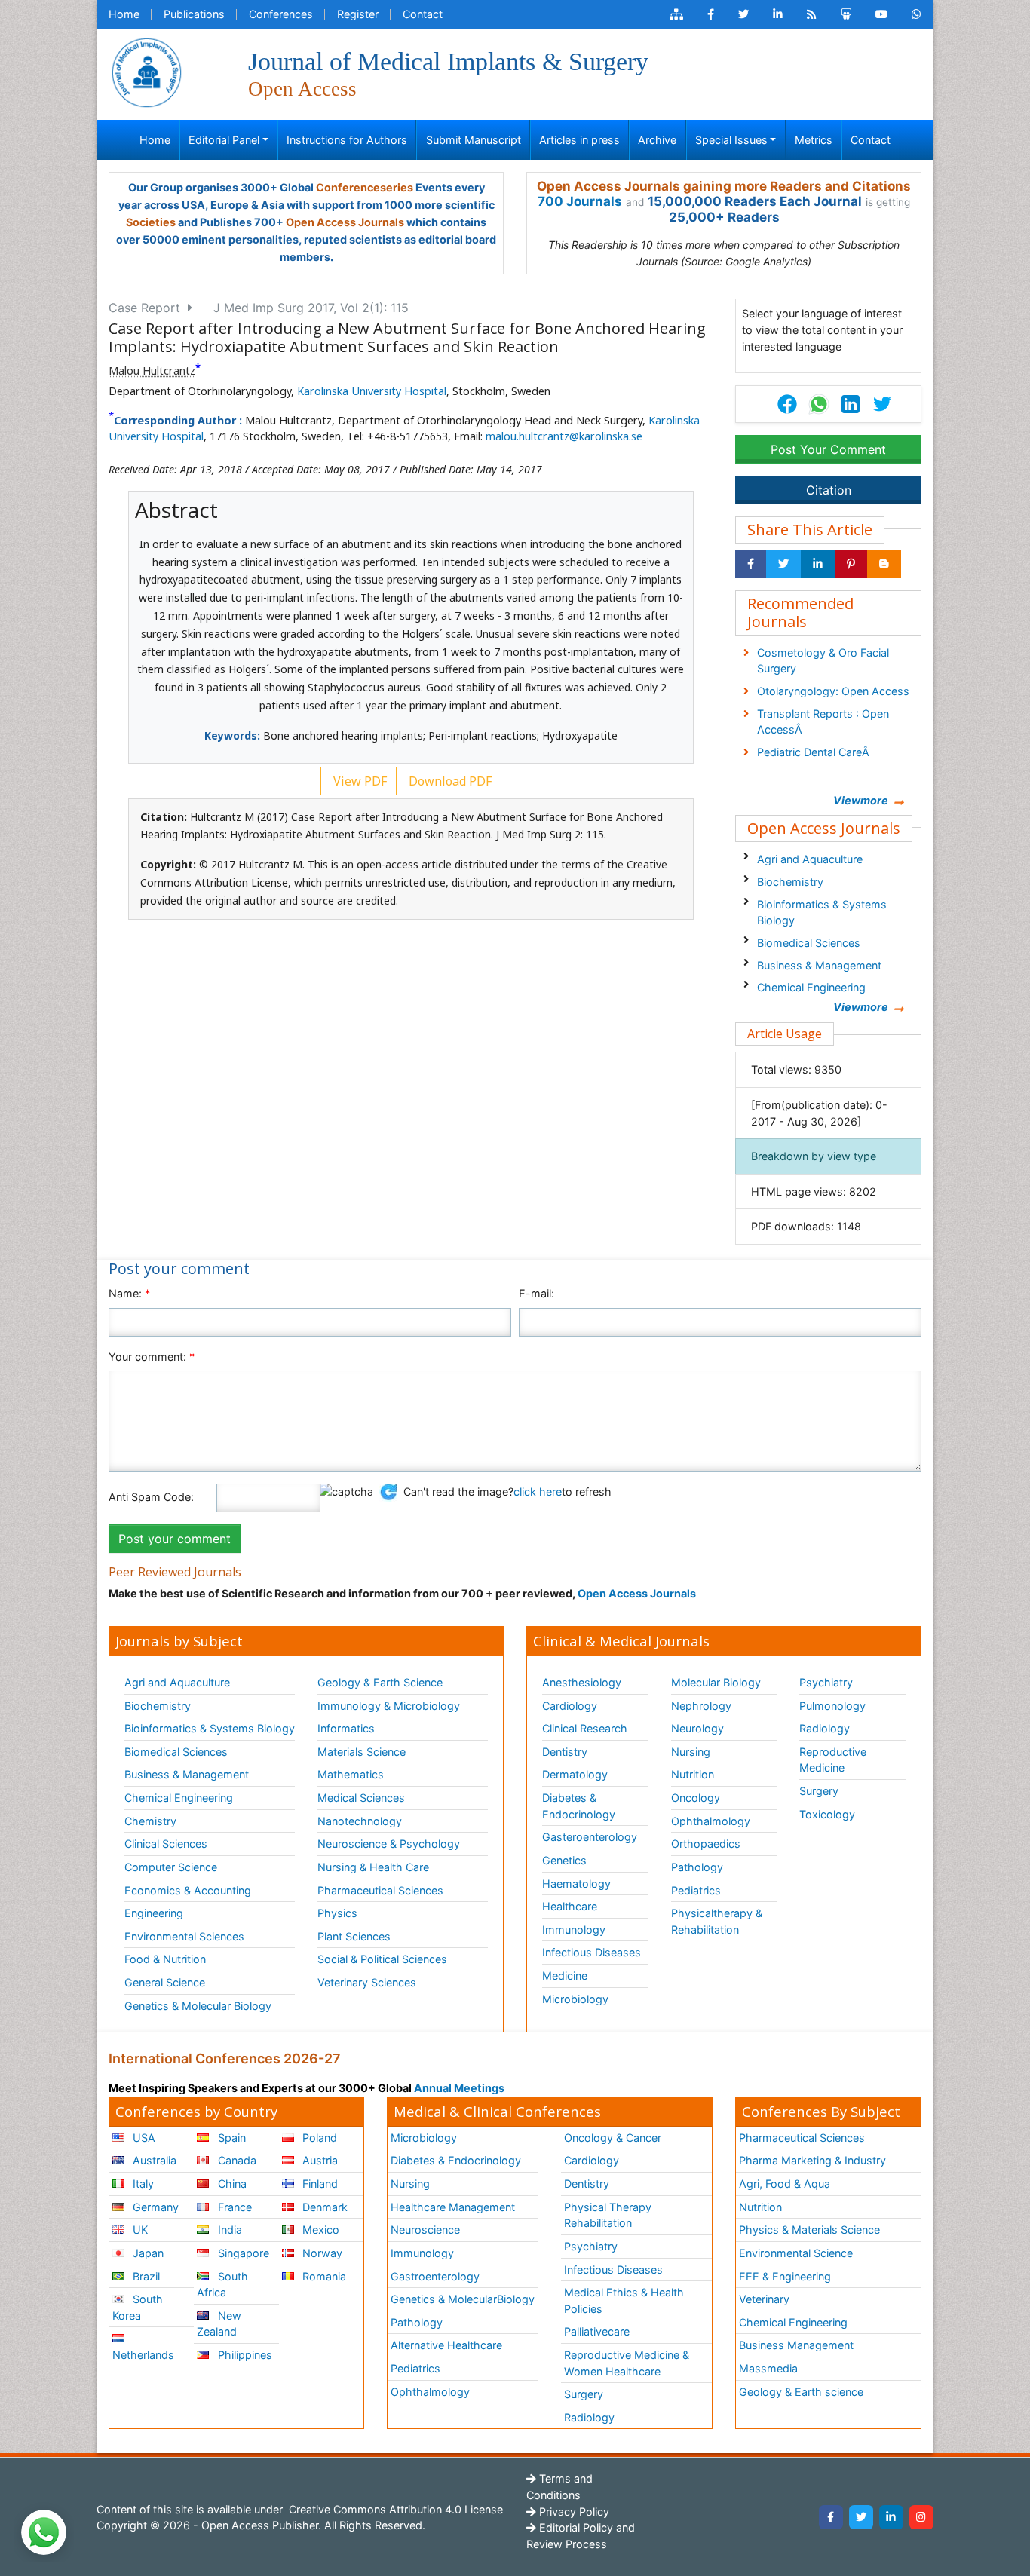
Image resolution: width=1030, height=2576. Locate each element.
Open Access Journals (345, 222)
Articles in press (579, 140)
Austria (319, 2160)
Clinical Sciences (166, 1844)
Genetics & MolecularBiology (463, 2299)
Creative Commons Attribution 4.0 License (394, 2509)
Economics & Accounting (188, 1890)
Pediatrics (696, 1890)
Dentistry (565, 1752)
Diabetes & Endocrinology (579, 1806)
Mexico (319, 2230)
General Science (165, 1982)
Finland (319, 2184)
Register (358, 14)
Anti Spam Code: (151, 1497)
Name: (129, 1293)
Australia (153, 2160)
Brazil (145, 2276)
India (228, 2230)
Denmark (323, 2207)
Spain (230, 2138)
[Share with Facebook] (751, 564)
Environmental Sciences (184, 1936)
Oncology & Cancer (613, 2138)
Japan (147, 2253)
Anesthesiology (582, 1682)
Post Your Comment (828, 449)
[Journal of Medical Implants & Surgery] (146, 71)
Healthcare (570, 1906)
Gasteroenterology (590, 1837)
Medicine (565, 1976)
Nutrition (693, 1774)
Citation (829, 490)
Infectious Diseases (592, 1952)
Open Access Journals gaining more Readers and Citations (724, 186)
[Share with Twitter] (783, 564)
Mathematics (351, 1774)
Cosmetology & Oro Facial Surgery (823, 661)
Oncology (696, 1798)
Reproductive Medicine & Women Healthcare (627, 2363)
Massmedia (768, 2368)
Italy (142, 2184)
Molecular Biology (716, 1682)
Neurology (697, 1728)
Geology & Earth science (801, 2392)
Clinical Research (585, 1728)
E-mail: (536, 1293)
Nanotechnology (360, 1821)
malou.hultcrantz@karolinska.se (564, 436)
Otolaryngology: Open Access (833, 691)
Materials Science (362, 1752)
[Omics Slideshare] (846, 14)
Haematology (576, 1884)
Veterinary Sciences (367, 1982)
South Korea (138, 2307)
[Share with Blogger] (884, 564)
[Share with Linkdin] (818, 564)
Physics (337, 1913)
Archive (657, 140)
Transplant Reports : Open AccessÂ (823, 722)
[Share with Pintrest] (851, 564)
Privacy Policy (573, 2512)
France (233, 2207)
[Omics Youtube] (881, 14)
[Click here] (676, 14)
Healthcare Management (453, 2207)
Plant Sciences (354, 1936)
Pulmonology (832, 1706)
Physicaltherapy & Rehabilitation (717, 1921)
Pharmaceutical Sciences (380, 1890)
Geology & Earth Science (380, 1682)
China (231, 2184)
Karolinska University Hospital (372, 391)
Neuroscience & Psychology (389, 1844)
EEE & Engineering (785, 2276)
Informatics (346, 1728)
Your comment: (152, 1357)
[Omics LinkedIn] (778, 14)
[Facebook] (831, 2517)
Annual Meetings (459, 2088)
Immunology (574, 1930)
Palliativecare (597, 2331)
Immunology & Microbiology (389, 1706)
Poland (318, 2138)
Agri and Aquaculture (810, 859)
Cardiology (570, 1706)
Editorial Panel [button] (224, 140)
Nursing (691, 1752)
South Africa (222, 2285)
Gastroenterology (435, 2276)
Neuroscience (425, 2230)
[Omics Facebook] (711, 14)
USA (143, 2138)
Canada (236, 2160)
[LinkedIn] (891, 2517)
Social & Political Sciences (382, 1959)
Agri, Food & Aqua (785, 2184)
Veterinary (764, 2299)
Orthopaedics (706, 1844)
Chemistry (150, 1821)
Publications (194, 14)
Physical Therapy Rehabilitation (608, 2215)
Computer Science (171, 1867)
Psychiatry (826, 1682)
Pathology (697, 1867)
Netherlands (143, 2355)
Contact (423, 14)
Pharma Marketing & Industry (812, 2160)
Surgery (819, 1791)
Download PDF (449, 781)
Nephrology (701, 1706)
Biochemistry (790, 882)
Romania (323, 2276)
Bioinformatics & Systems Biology (822, 913)
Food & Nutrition (165, 1959)
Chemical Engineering (811, 987)
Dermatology (575, 1774)
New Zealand (219, 2324)
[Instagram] (921, 2517)
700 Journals (580, 201)
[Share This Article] (818, 404)
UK (139, 2230)
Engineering (154, 1913)
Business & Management (819, 965)
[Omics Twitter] (743, 14)
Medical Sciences (361, 1798)
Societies (151, 222)
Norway (321, 2253)
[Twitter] (861, 2517)
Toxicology (827, 1814)
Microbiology (575, 1999)
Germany (154, 2207)
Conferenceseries (365, 187)
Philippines (244, 2355)
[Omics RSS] (812, 14)
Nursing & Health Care (373, 1867)
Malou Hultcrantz (152, 371)
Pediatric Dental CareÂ (815, 752)
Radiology (825, 1728)
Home (124, 14)
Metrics (814, 140)
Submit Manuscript (474, 140)
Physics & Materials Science (809, 2230)
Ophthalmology (711, 1821)
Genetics (564, 1860)
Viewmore (861, 800)
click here (538, 1492)
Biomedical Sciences (809, 943)
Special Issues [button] (731, 140)
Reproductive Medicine (833, 1760)
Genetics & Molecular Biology (198, 2006)
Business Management (796, 2345)
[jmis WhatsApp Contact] (917, 14)
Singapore (242, 2253)
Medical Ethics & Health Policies (624, 2300)
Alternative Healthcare (446, 2345)
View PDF (359, 781)
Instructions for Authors (347, 140)
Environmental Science (796, 2253)
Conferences (281, 14)
